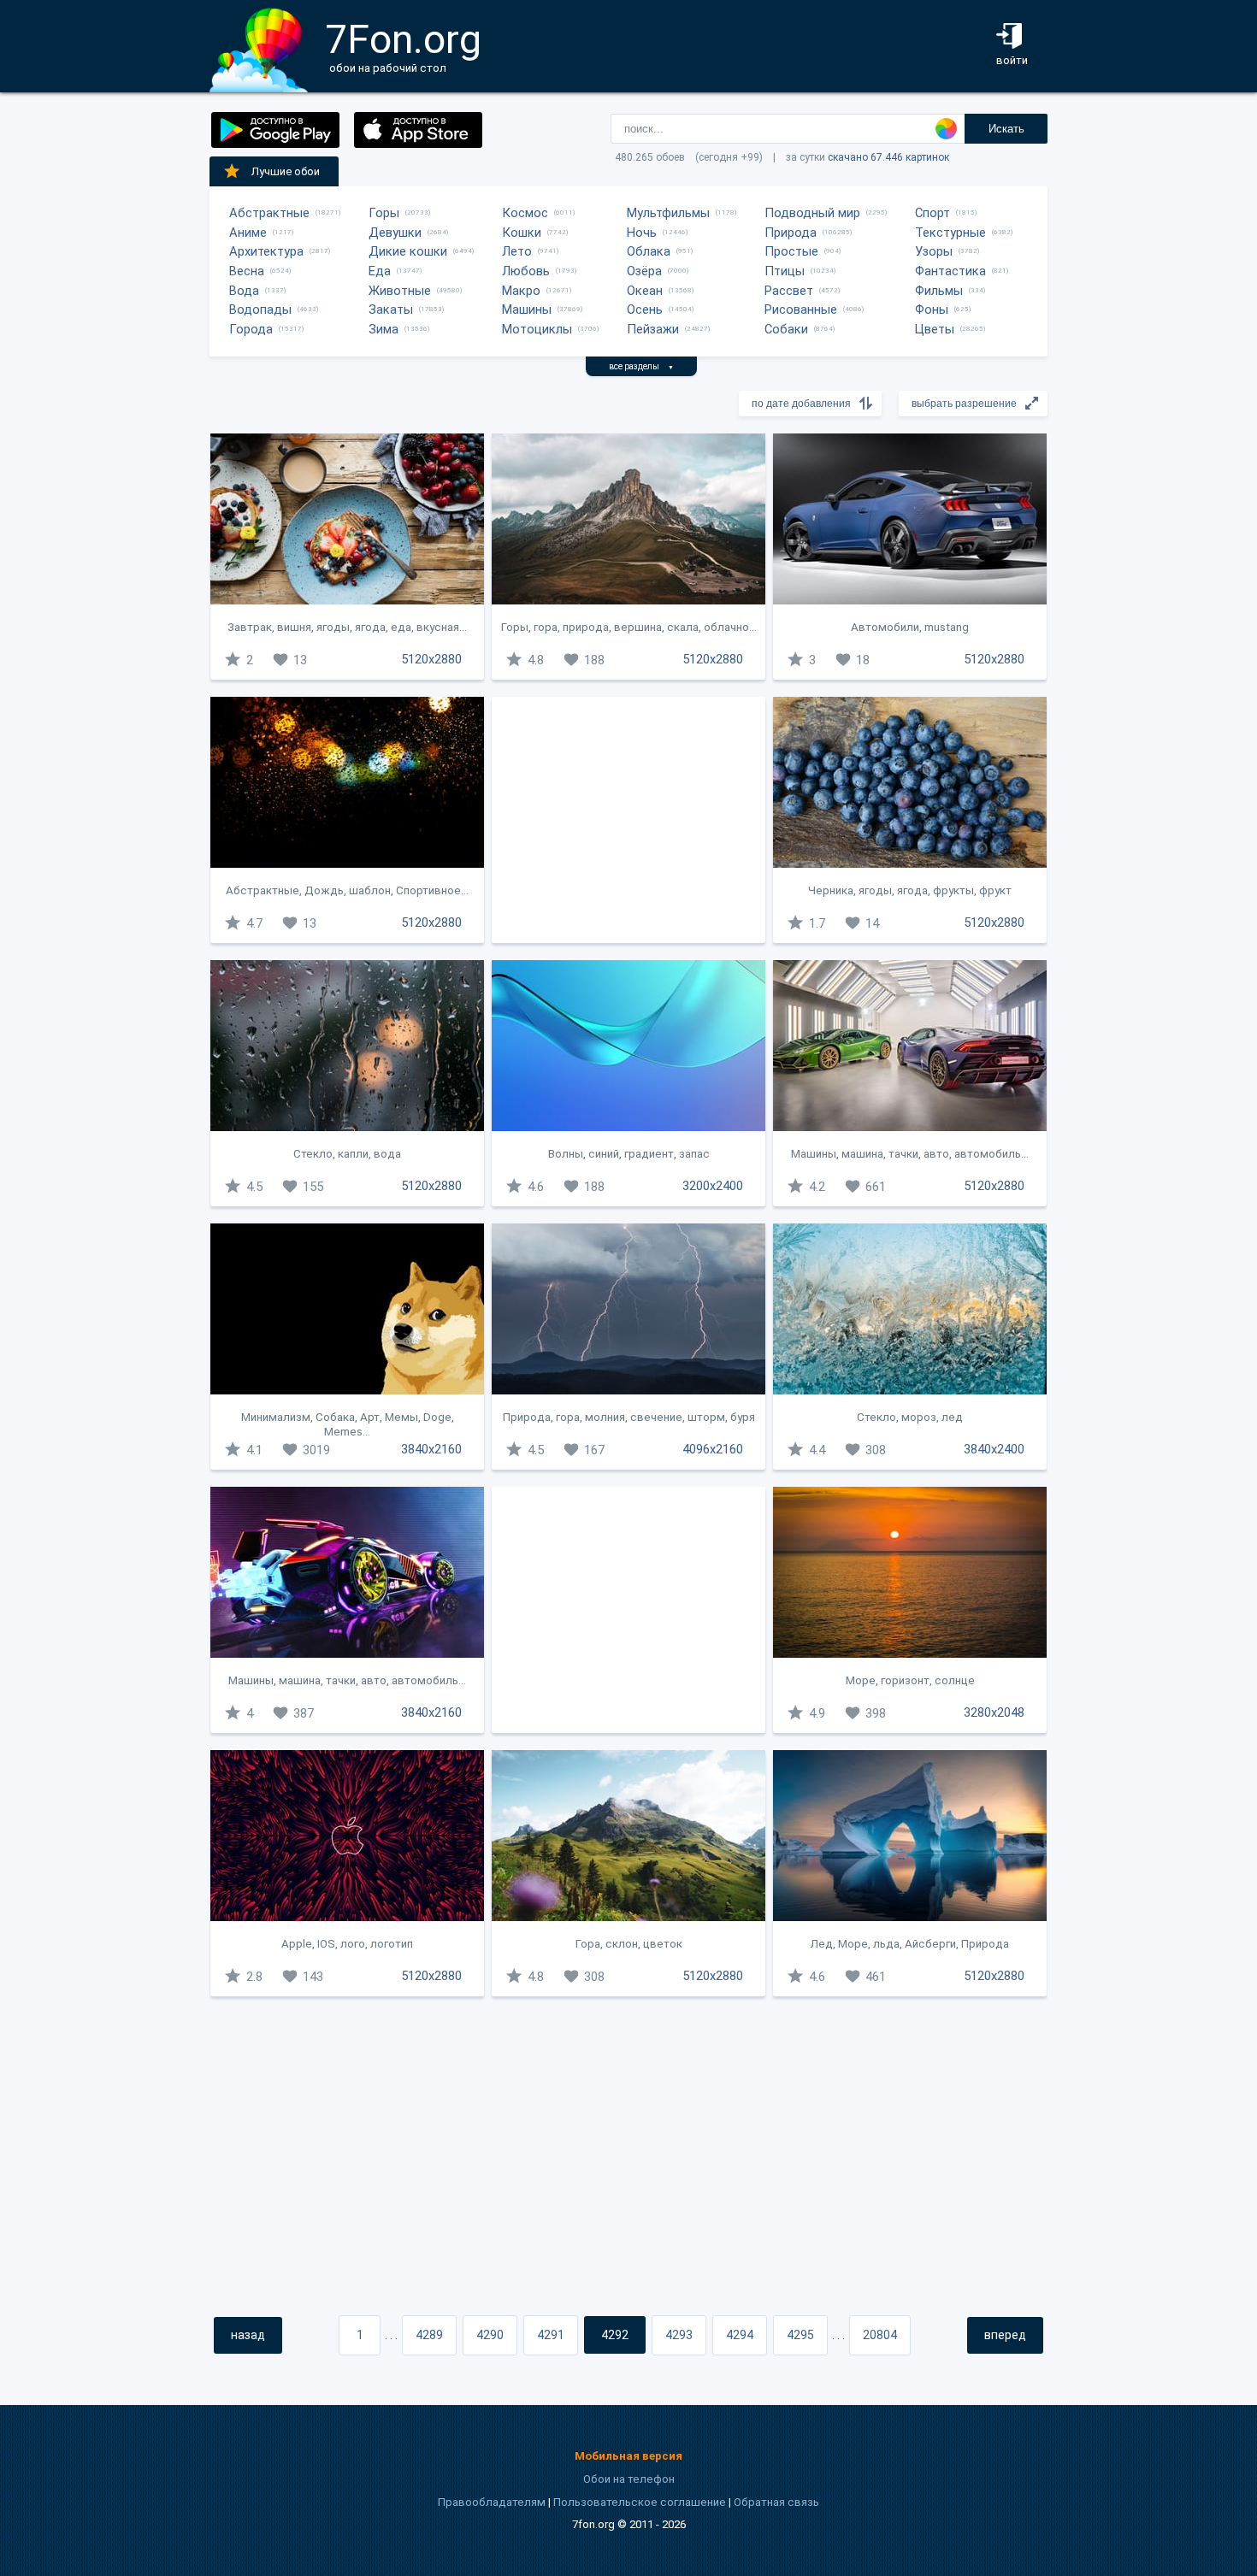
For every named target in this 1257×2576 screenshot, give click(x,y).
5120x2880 (431, 659)
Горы (384, 213)
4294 (740, 2335)
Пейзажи (653, 329)
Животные (400, 291)
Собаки (786, 329)
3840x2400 (994, 1449)
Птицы (785, 271)
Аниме (248, 233)
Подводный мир (812, 213)
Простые (791, 251)
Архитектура (266, 251)
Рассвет (789, 291)
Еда (380, 271)
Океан (645, 291)
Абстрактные (269, 213)
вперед (1005, 2335)
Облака (649, 251)
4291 (551, 2335)
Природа (791, 233)
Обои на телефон (629, 2479)
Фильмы (939, 291)
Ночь (642, 233)
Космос (525, 213)
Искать (1006, 129)
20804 (880, 2335)
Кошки (522, 233)
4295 (800, 2335)
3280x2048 (994, 1712)
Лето (517, 251)
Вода (244, 291)
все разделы (641, 366)
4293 (679, 2335)
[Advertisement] (628, 820)
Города (251, 329)
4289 (429, 2335)
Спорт (932, 213)
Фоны (932, 309)
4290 (490, 2335)
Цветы (935, 329)
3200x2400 (713, 1186)
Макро (521, 291)
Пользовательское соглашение (640, 2502)
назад (248, 2335)
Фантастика (950, 271)
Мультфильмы (668, 213)
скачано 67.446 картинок (888, 157)
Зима (384, 329)
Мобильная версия (628, 2456)
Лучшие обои (286, 171)
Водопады (260, 309)
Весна (247, 271)
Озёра (644, 271)
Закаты (391, 309)
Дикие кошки (408, 251)
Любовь (526, 271)
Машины (527, 309)
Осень (645, 309)
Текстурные (950, 233)
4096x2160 (713, 1449)
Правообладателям (492, 2502)
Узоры (934, 251)
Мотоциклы (537, 329)
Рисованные (801, 309)
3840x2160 (431, 1449)
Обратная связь (776, 2502)
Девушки (395, 233)
